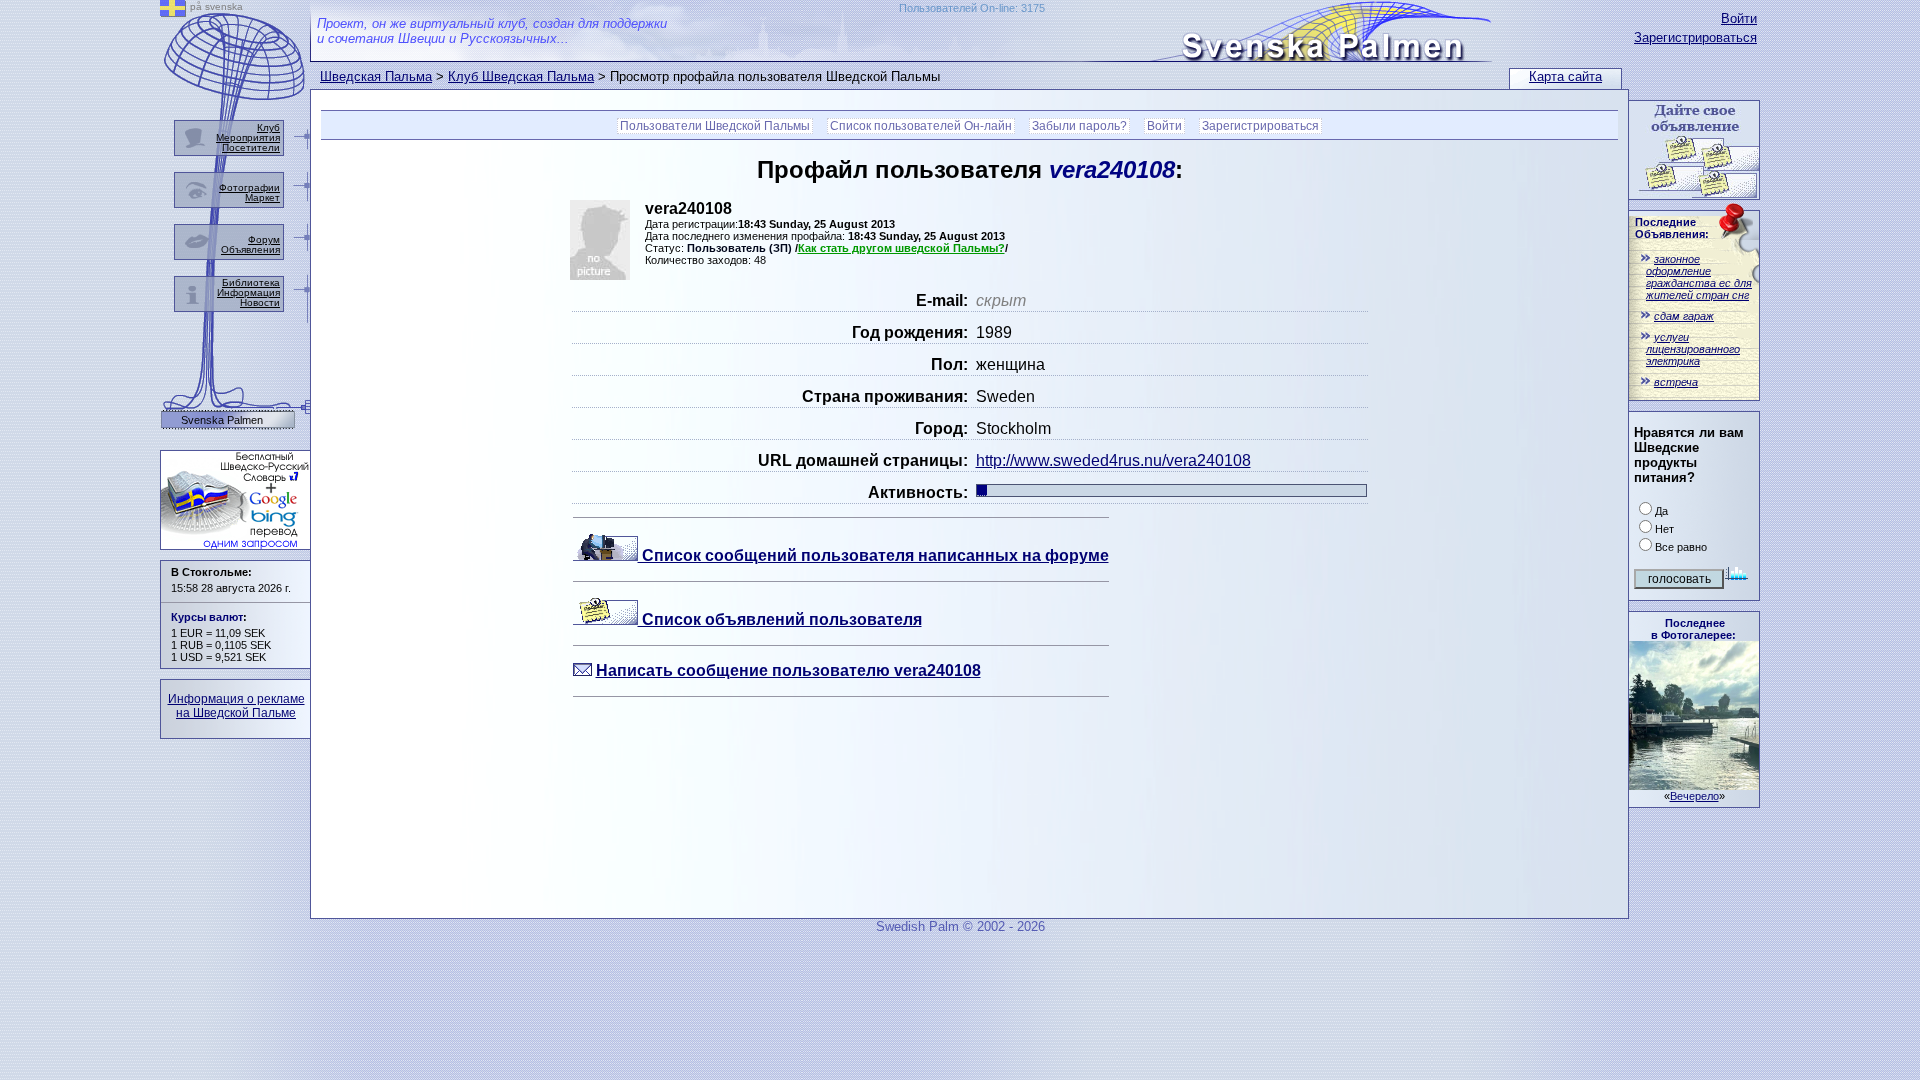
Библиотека (251, 282)
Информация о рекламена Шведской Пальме (236, 706)
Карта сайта (1565, 76)
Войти (1739, 18)
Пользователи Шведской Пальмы (715, 126)
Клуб (268, 127)
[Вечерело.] (1694, 784)
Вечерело (1694, 796)
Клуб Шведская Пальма (521, 76)
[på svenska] (173, 11)
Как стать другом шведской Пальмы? (901, 248)
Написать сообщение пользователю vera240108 (788, 670)
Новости (260, 302)
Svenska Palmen (222, 420)
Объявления (250, 249)
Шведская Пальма (376, 76)
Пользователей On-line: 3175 (972, 8)
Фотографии (249, 187)
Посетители (251, 147)
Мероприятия (248, 137)
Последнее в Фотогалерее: (1693, 629)
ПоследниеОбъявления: (1672, 228)
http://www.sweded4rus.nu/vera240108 (1113, 460)
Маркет (262, 197)
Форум (264, 239)
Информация (248, 292)
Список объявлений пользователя (780, 619)
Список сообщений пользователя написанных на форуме (873, 555)
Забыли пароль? (1079, 126)
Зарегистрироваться (1695, 37)
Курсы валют (207, 617)
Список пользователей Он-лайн (921, 126)
